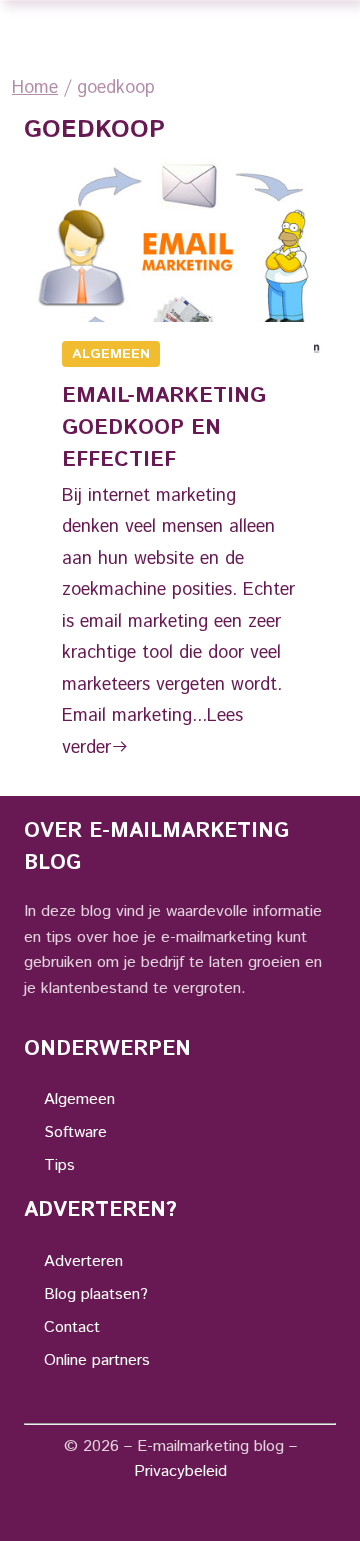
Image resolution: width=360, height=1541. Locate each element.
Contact (72, 1327)
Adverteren (83, 1261)
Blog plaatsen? (96, 1294)
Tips (59, 1165)
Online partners (97, 1360)
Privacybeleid (180, 1471)
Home (35, 88)
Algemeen (111, 354)
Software (75, 1132)
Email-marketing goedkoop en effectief (164, 428)
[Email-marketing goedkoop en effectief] (180, 255)
